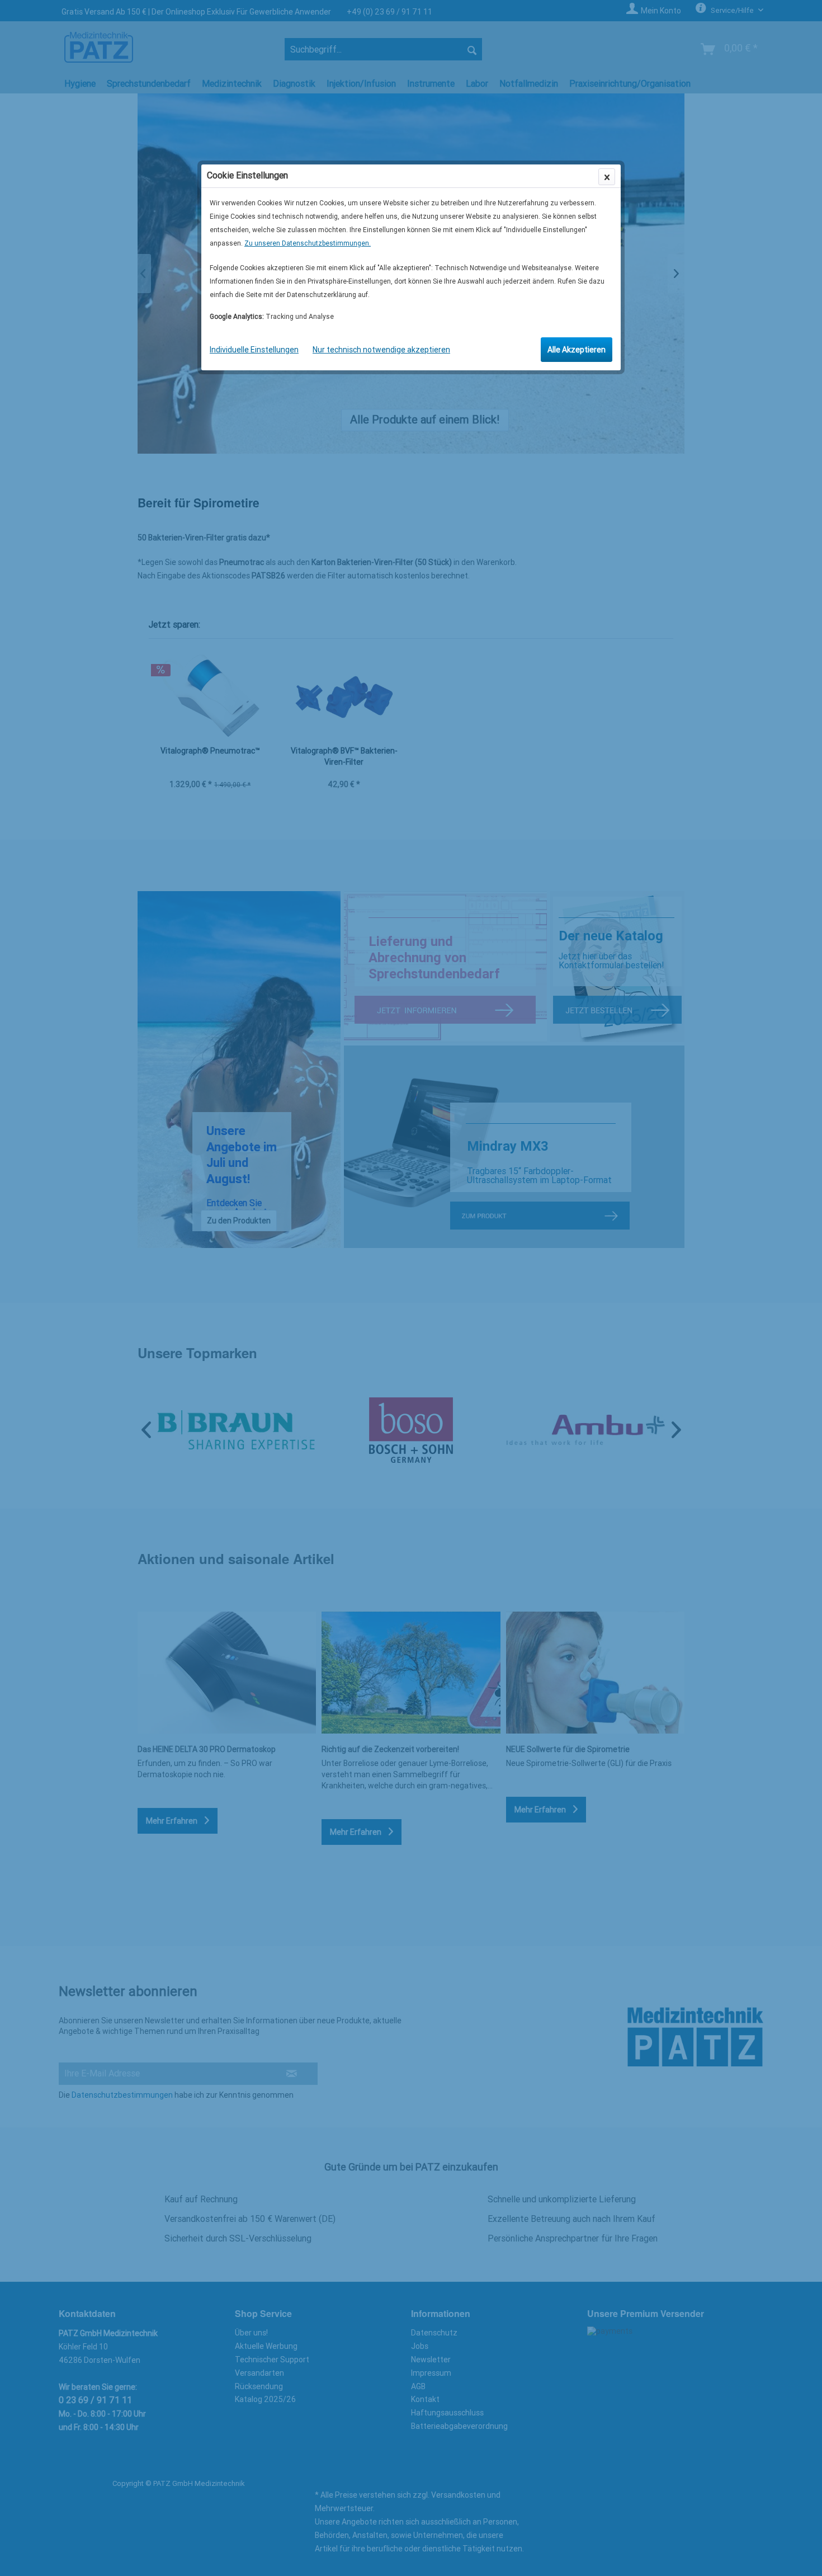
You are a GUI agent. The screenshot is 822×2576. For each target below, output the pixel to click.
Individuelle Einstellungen (254, 350)
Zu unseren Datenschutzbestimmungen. (308, 243)
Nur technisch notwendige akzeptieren (381, 350)
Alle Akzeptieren (577, 350)
